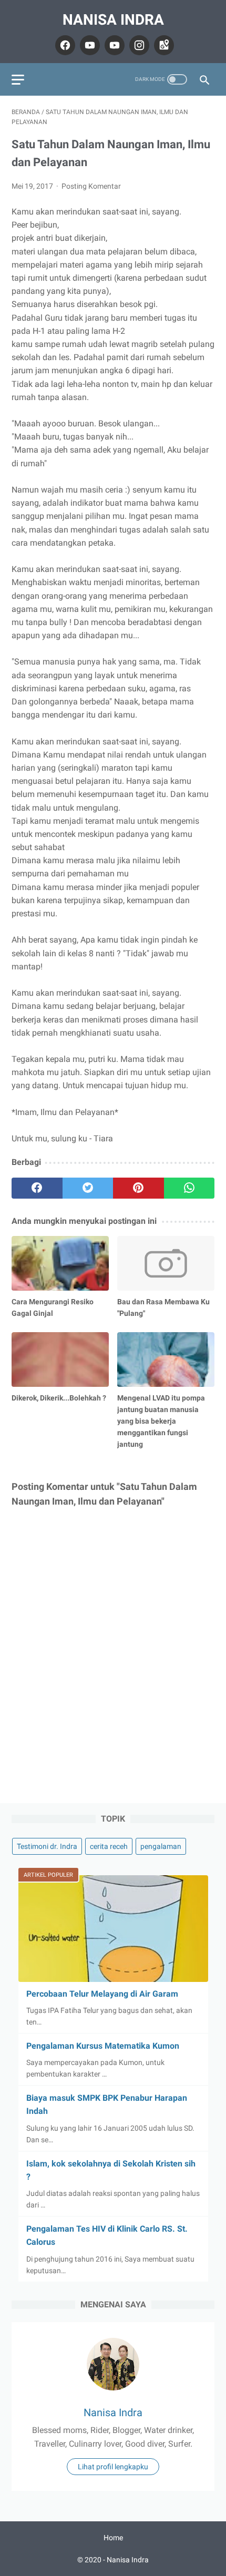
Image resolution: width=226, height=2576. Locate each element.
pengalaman (161, 1846)
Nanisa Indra (113, 20)
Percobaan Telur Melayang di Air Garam (102, 1994)
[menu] (18, 80)
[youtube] (89, 45)
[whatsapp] (189, 1188)
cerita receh (109, 1846)
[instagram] (138, 45)
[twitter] (88, 1188)
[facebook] (64, 45)
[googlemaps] (163, 45)
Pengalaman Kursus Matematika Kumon (103, 2046)
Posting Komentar (91, 186)
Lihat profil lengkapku (113, 2467)
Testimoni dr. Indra (47, 1846)
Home (113, 2538)
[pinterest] (138, 1188)
